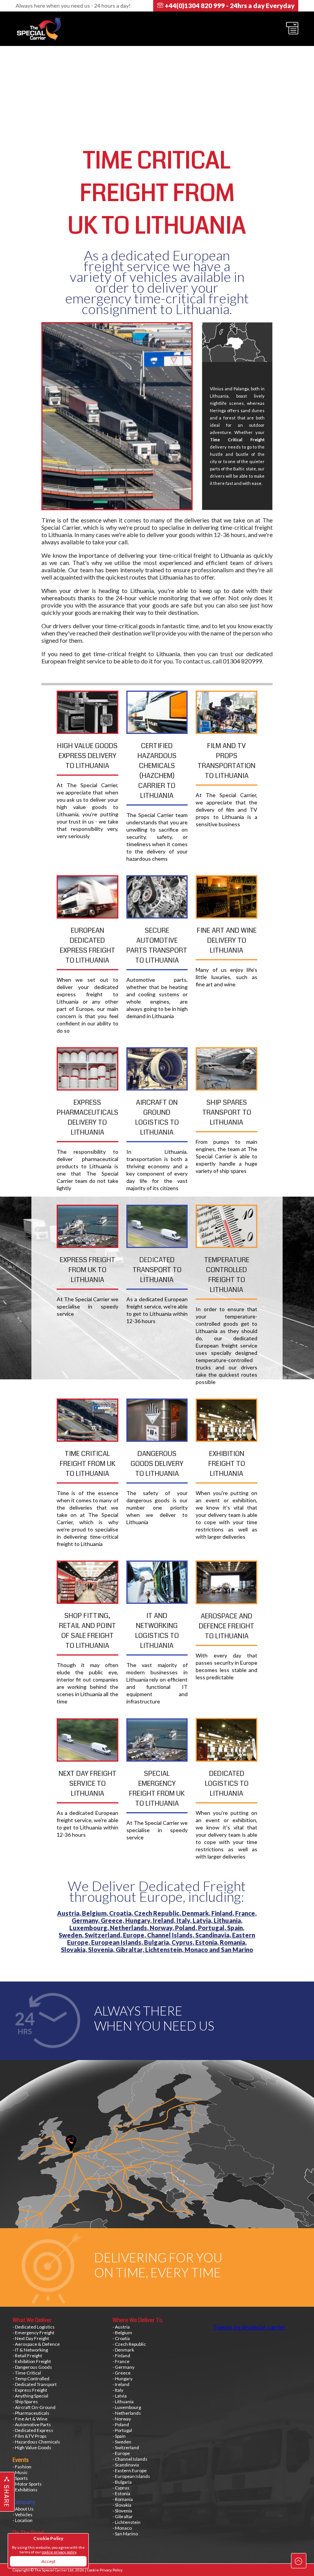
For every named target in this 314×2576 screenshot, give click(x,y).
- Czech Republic (129, 2344)
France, (246, 1913)
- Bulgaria (122, 2482)
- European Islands (131, 2476)
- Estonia (121, 2493)
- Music (20, 2472)
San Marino (237, 1950)
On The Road (28, 2533)
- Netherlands (127, 2413)
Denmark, (197, 1913)
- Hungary (123, 2379)
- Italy (118, 2390)
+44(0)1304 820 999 (229, 6)
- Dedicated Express (33, 2430)
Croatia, (122, 1913)
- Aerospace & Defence (36, 2344)
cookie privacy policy (59, 2552)
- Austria (121, 2327)
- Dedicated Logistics (34, 2327)
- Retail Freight (27, 2356)
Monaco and (203, 1950)
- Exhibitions (25, 2490)
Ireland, (165, 1920)
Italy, (185, 1920)
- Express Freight (30, 2390)
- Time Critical (27, 2373)
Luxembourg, (90, 1928)
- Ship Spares (25, 2402)
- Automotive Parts (32, 2425)
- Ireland (121, 2384)
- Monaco (122, 2528)
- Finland (121, 2356)
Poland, (186, 1928)
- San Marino (125, 2534)
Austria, (70, 1913)
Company (24, 2502)
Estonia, (208, 1942)
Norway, (162, 1928)
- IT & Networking (30, 2350)
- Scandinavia (126, 2465)
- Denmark (123, 2350)
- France (121, 2361)
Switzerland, (104, 1935)
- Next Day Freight (31, 2338)
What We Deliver (32, 2320)
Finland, (223, 1913)
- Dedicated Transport (35, 2384)
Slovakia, (74, 1950)
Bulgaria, (158, 1942)
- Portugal (122, 2430)
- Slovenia (122, 2511)
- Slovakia (122, 2505)
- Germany (123, 2367)
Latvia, (203, 1920)
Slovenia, (102, 1950)
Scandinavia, (214, 1935)
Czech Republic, (158, 1913)
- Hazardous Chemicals (36, 2442)
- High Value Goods (32, 2447)
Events (21, 2460)
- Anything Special (30, 2396)
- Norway (122, 2419)
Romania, (233, 1942)
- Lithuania (123, 2402)
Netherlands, (130, 1928)
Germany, (86, 1920)
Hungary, (139, 1920)
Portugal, (213, 1928)
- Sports (20, 2478)
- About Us (23, 2509)
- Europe (121, 2453)
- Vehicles (23, 2515)
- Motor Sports (27, 2484)
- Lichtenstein (127, 2522)
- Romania (123, 2499)
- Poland (121, 2425)
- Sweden (122, 2442)
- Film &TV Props (30, 2436)
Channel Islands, (171, 1935)
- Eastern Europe (130, 2470)
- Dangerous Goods (32, 2367)
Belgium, (96, 1913)
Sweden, (72, 1935)
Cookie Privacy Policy (105, 2570)
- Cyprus (121, 2488)
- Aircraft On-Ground (34, 2407)
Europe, (135, 1935)
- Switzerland (126, 2447)
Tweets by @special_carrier (249, 2327)
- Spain (119, 2436)
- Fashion (22, 2467)
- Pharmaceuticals (31, 2413)
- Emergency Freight (34, 2333)
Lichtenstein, (165, 1950)
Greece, (113, 1920)
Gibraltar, (130, 1950)
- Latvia (120, 2396)
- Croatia (121, 2338)
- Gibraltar (123, 2516)
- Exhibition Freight (32, 2361)
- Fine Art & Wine (30, 2419)
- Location (23, 2520)
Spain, (236, 1928)
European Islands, (118, 1942)
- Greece (122, 2373)
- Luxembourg (127, 2407)
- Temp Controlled (31, 2379)
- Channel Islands (130, 2459)
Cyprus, (183, 1942)
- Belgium (122, 2333)
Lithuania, (228, 1920)
